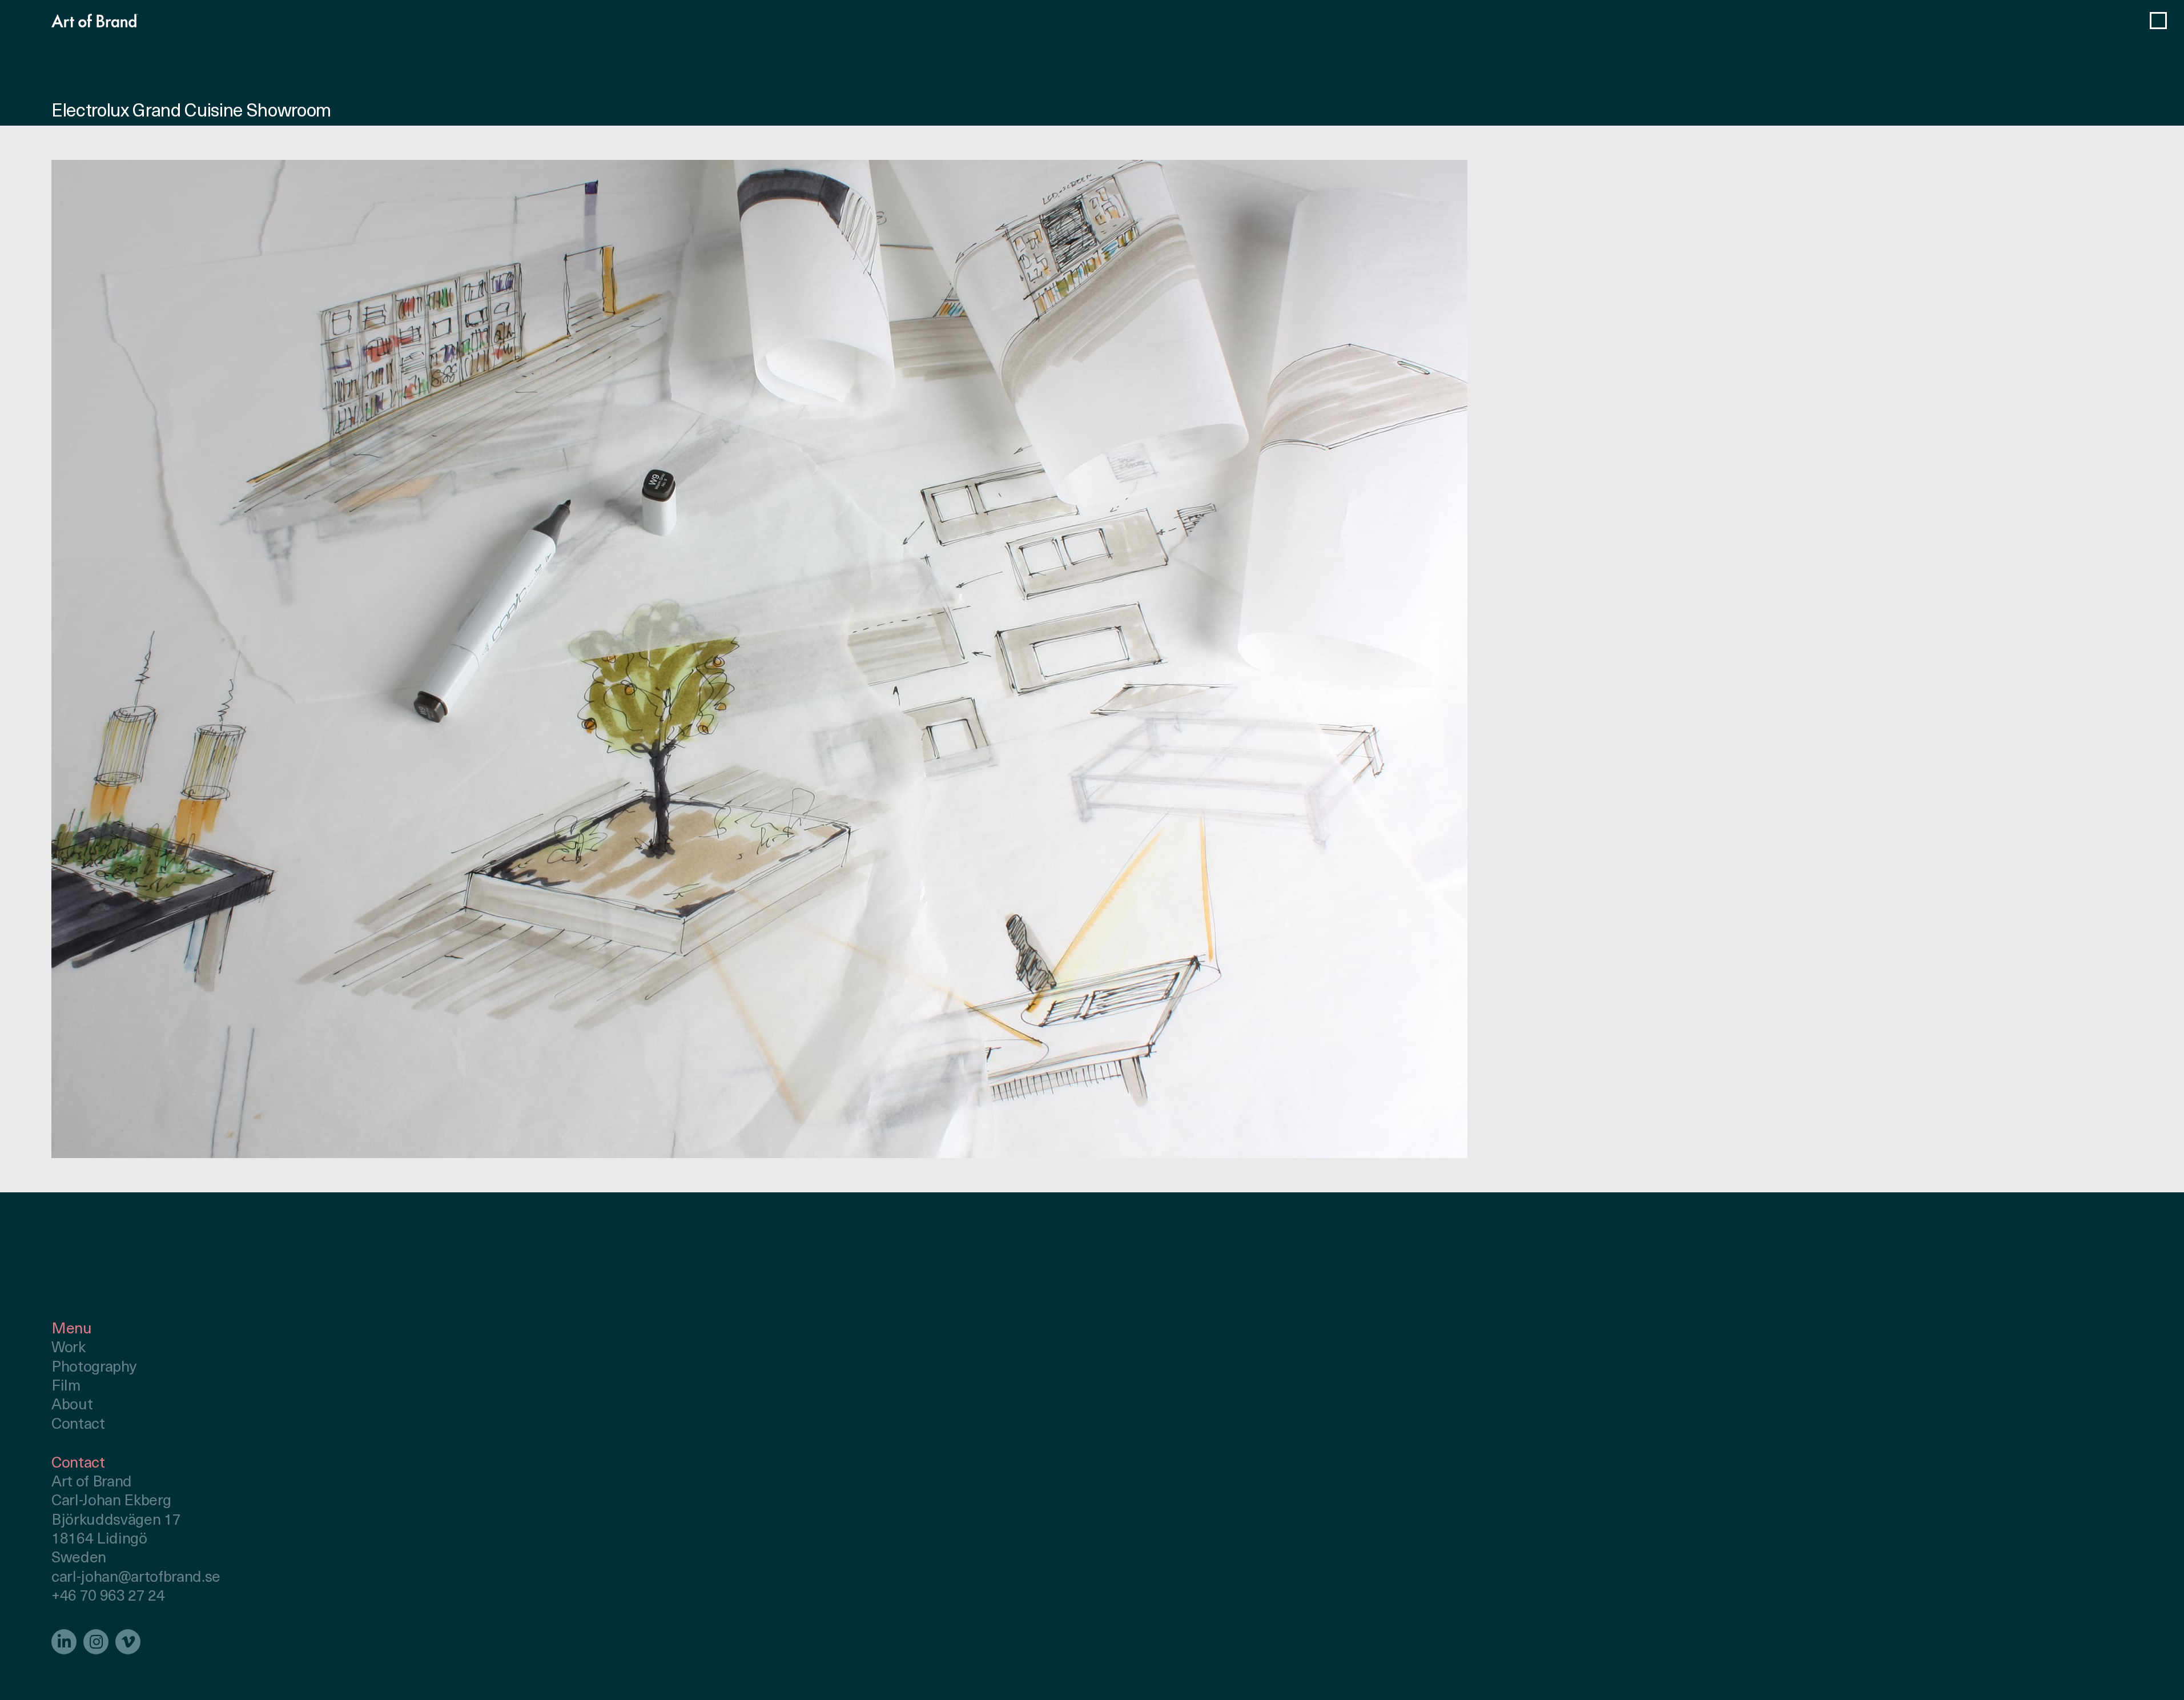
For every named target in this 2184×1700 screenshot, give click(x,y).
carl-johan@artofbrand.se (136, 1578)
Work (69, 1349)
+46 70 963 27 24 (108, 1597)
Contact (78, 1425)
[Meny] (2158, 21)
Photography (94, 1368)
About (72, 1406)
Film (66, 1387)
